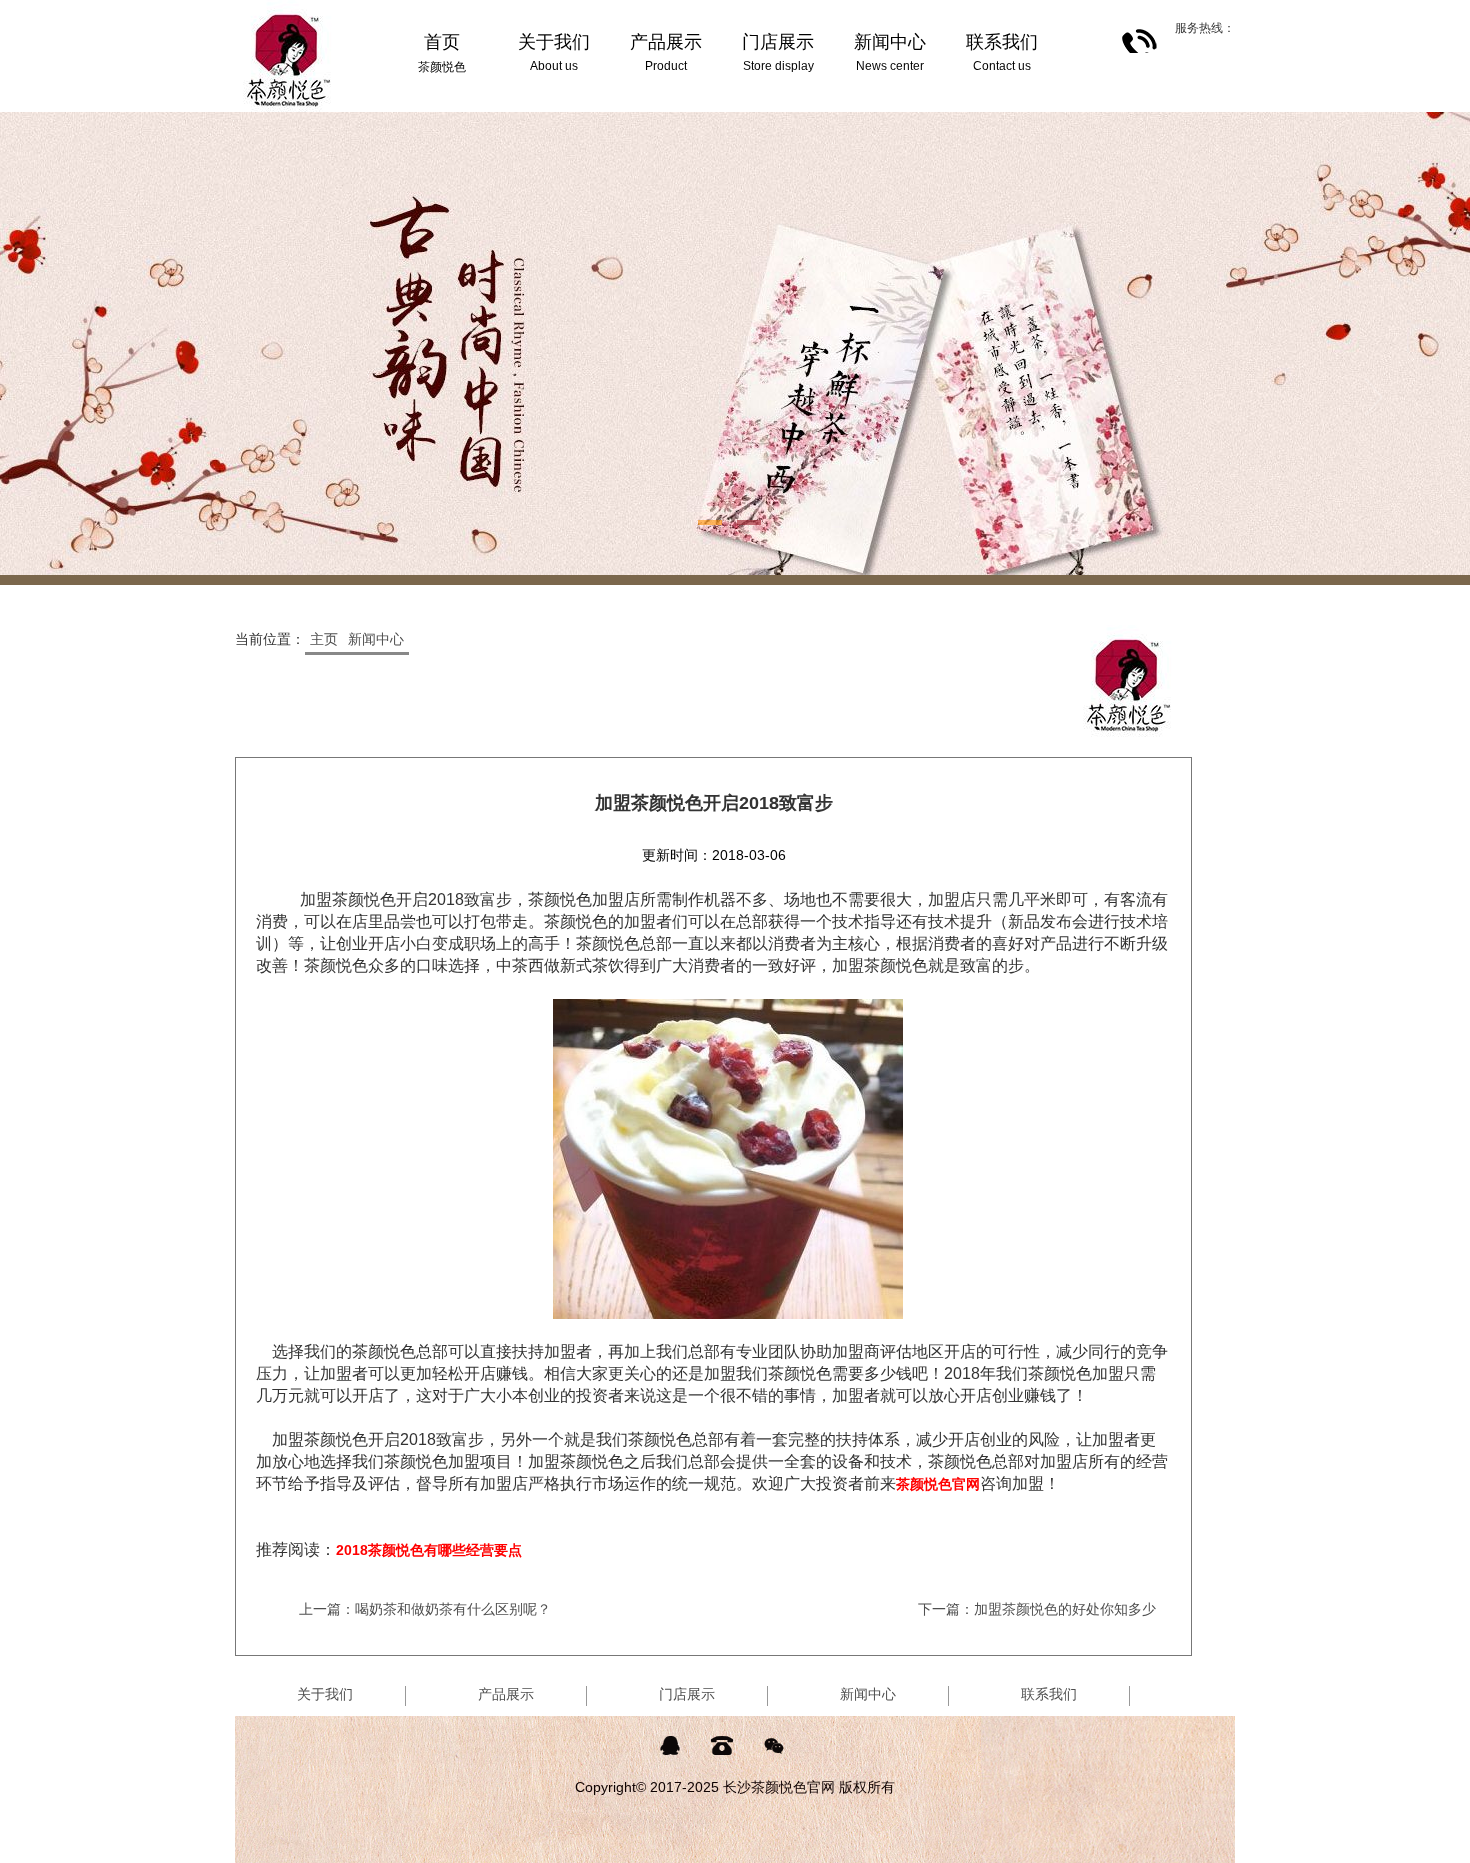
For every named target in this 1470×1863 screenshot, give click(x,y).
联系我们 (1049, 1694)
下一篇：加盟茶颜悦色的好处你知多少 (1037, 1609)
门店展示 (687, 1694)
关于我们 (325, 1694)
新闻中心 (376, 639)
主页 (324, 639)
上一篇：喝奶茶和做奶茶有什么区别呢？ (425, 1609)
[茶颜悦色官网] (289, 8)
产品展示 (506, 1694)
